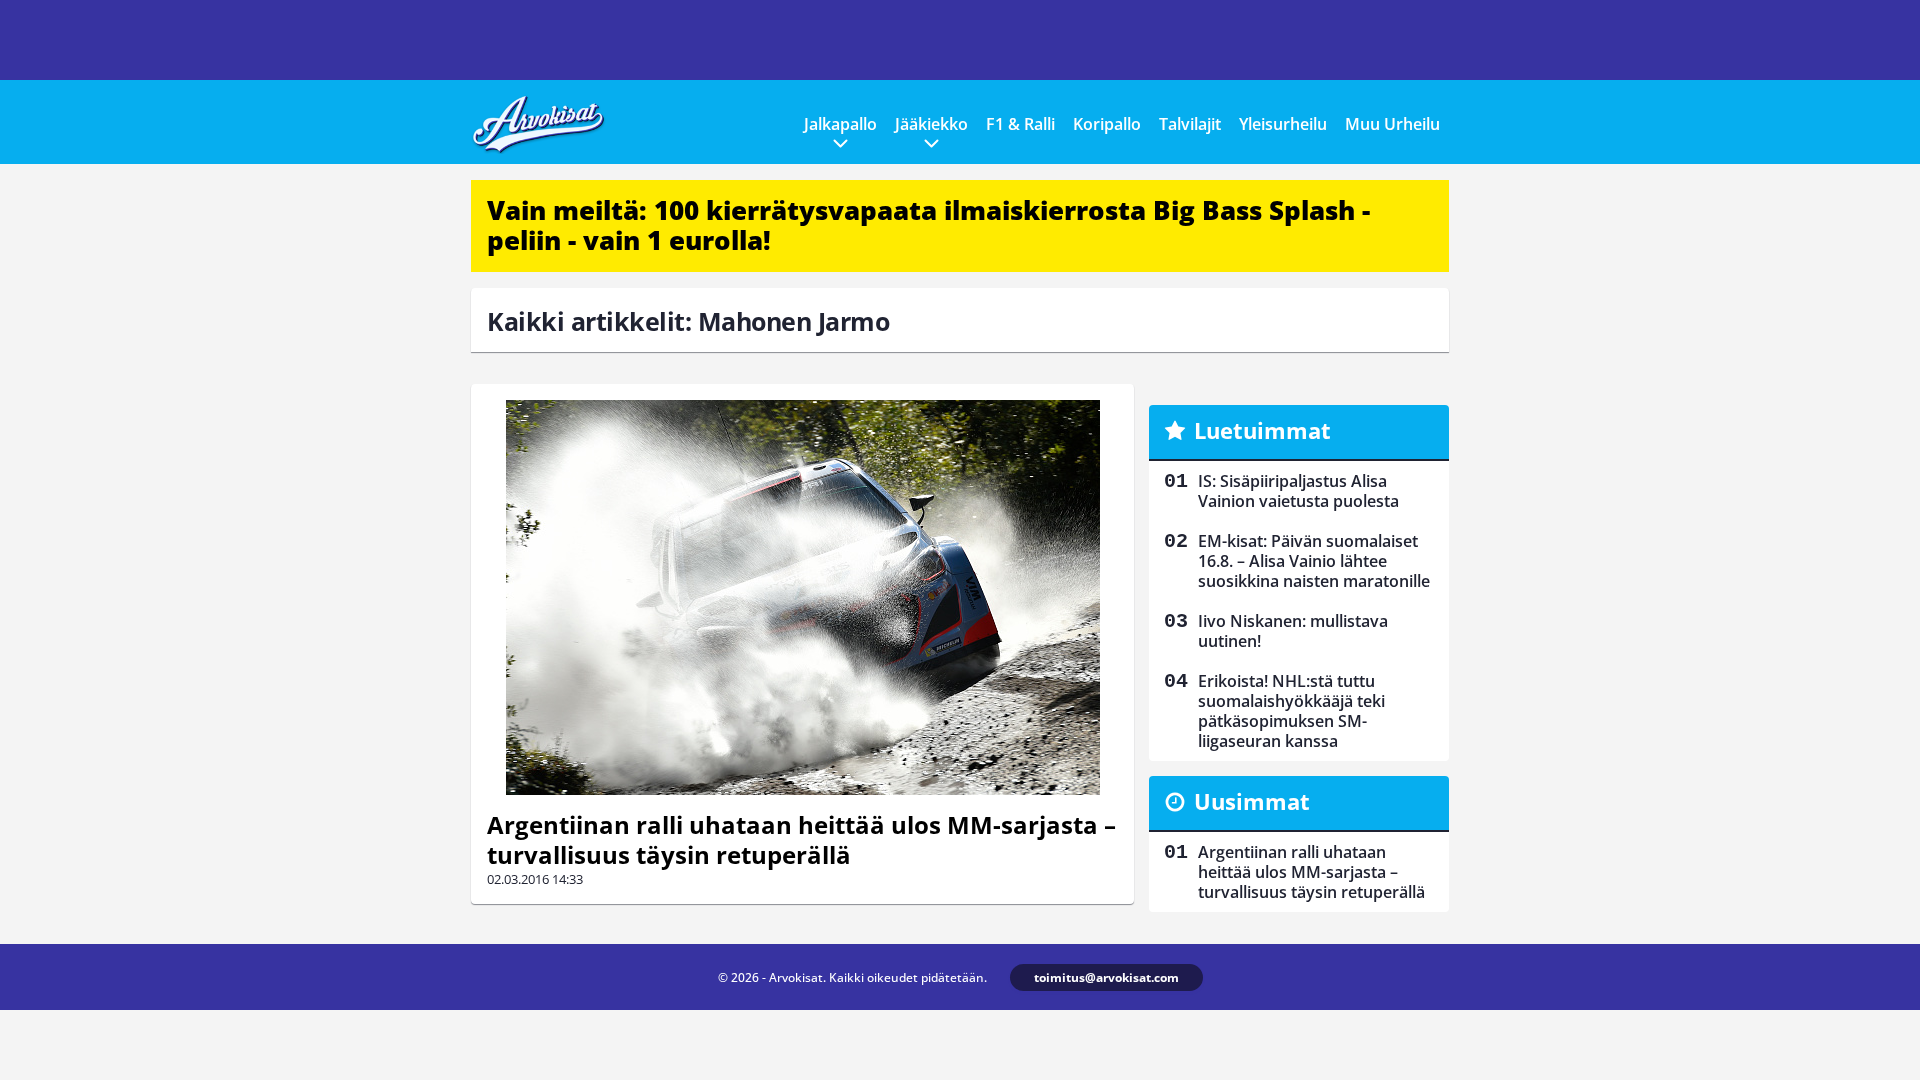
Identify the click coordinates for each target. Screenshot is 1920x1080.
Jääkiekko (931, 124)
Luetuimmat (1262, 430)
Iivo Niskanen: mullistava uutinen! (1293, 631)
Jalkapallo (840, 124)
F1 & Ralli (1020, 124)
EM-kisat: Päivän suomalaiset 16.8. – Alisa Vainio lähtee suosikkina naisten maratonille (1314, 561)
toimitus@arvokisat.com (1106, 977)
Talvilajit (1190, 124)
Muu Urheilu (1392, 124)
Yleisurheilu (1283, 124)
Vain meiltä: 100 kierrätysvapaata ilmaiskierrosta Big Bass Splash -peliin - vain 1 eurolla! (928, 225)
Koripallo (1107, 124)
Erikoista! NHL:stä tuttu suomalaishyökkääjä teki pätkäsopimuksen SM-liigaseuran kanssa (1291, 711)
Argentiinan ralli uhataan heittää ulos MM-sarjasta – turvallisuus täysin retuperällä (801, 839)
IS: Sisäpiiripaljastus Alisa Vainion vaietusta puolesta (1298, 491)
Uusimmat (1252, 801)
